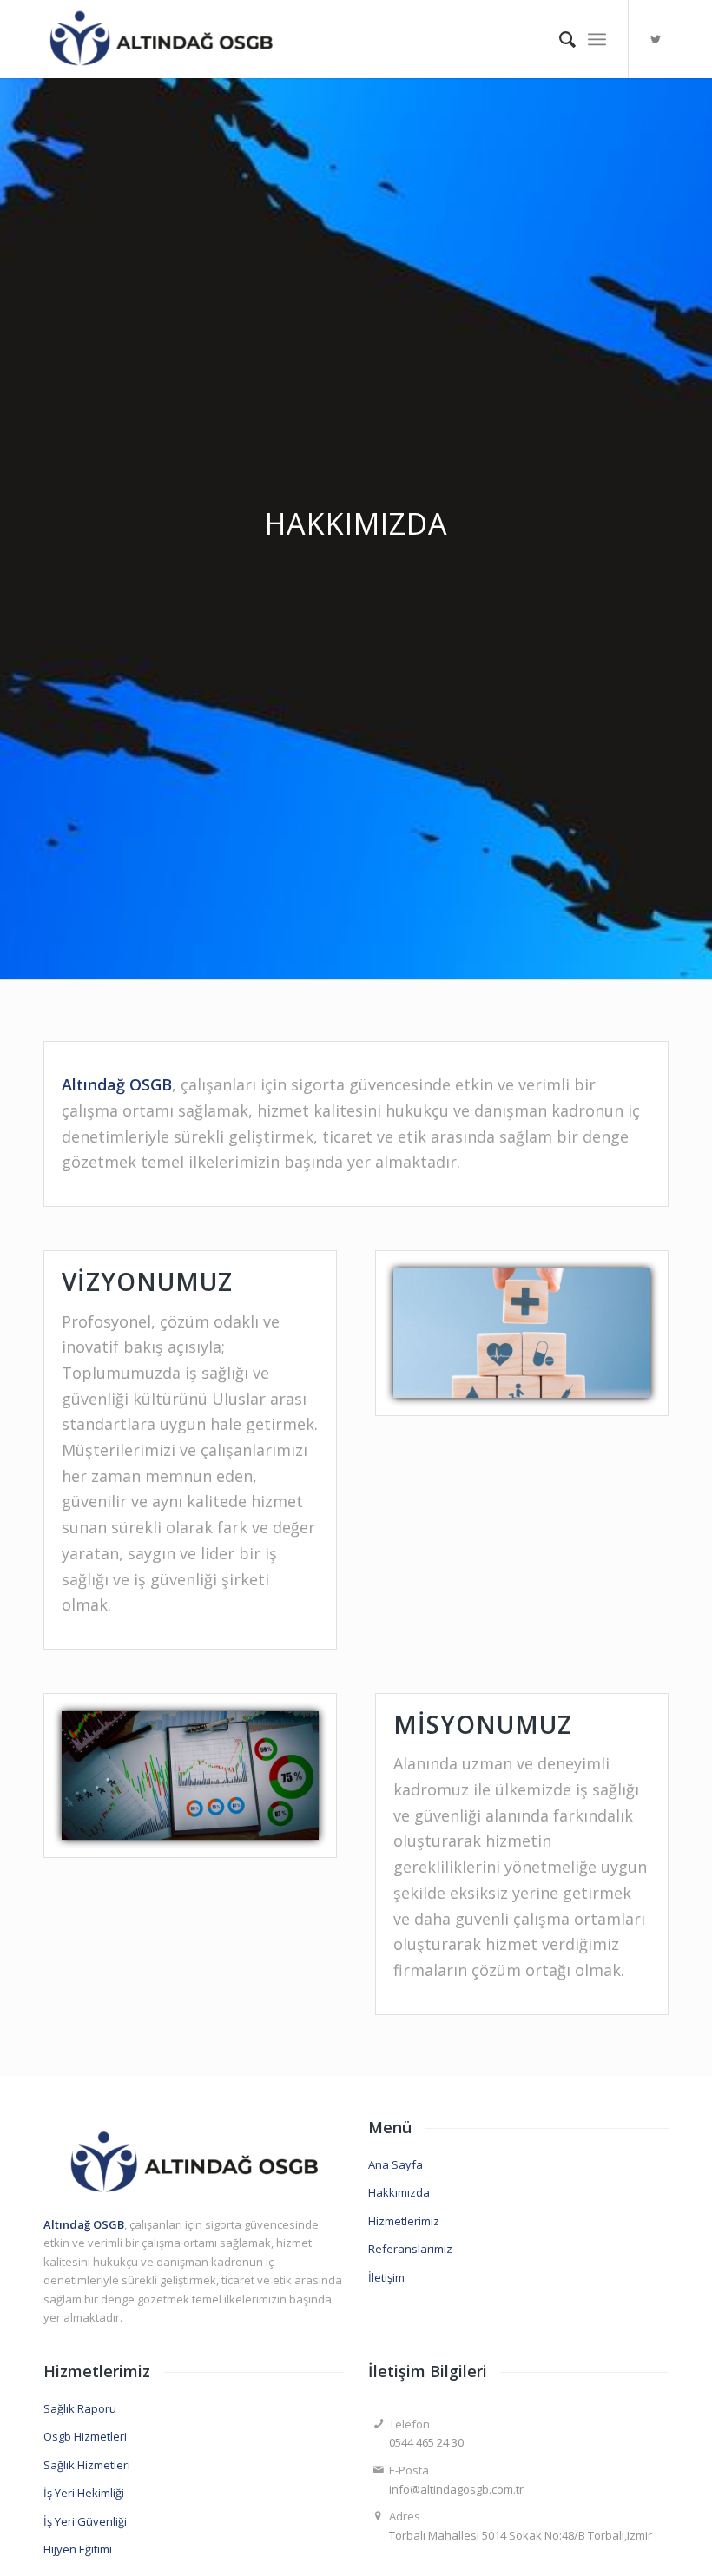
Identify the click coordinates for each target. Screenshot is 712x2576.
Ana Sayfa (396, 2164)
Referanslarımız (410, 2249)
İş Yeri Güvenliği (85, 2521)
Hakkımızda (399, 2192)
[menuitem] (559, 39)
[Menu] (597, 39)
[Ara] (559, 39)
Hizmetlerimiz (404, 2221)
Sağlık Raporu (80, 2408)
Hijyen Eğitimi (78, 2549)
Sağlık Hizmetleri (87, 2465)
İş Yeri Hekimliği (84, 2493)
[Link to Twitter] (656, 39)
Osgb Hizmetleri (85, 2436)
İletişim (386, 2277)
